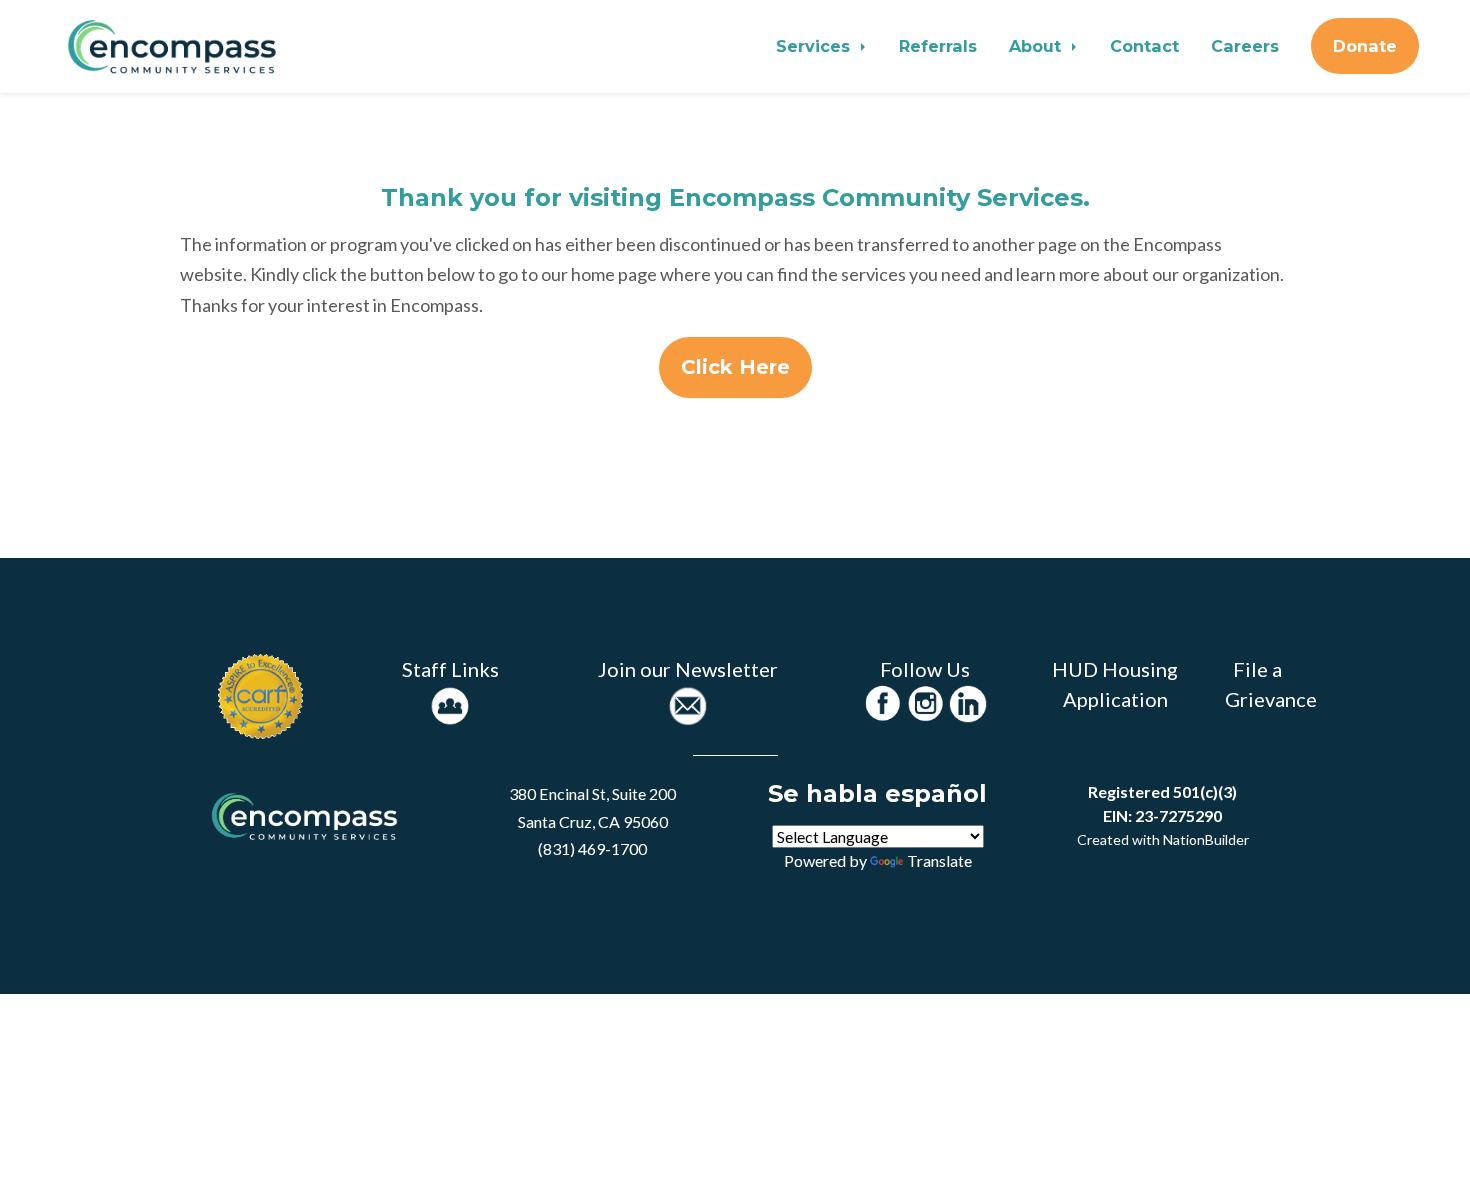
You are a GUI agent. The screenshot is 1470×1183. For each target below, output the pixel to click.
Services (815, 46)
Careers (1245, 46)
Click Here (735, 367)
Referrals (938, 46)
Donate (1365, 46)
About (1037, 46)
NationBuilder (1206, 839)
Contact (1144, 46)
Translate (939, 860)
